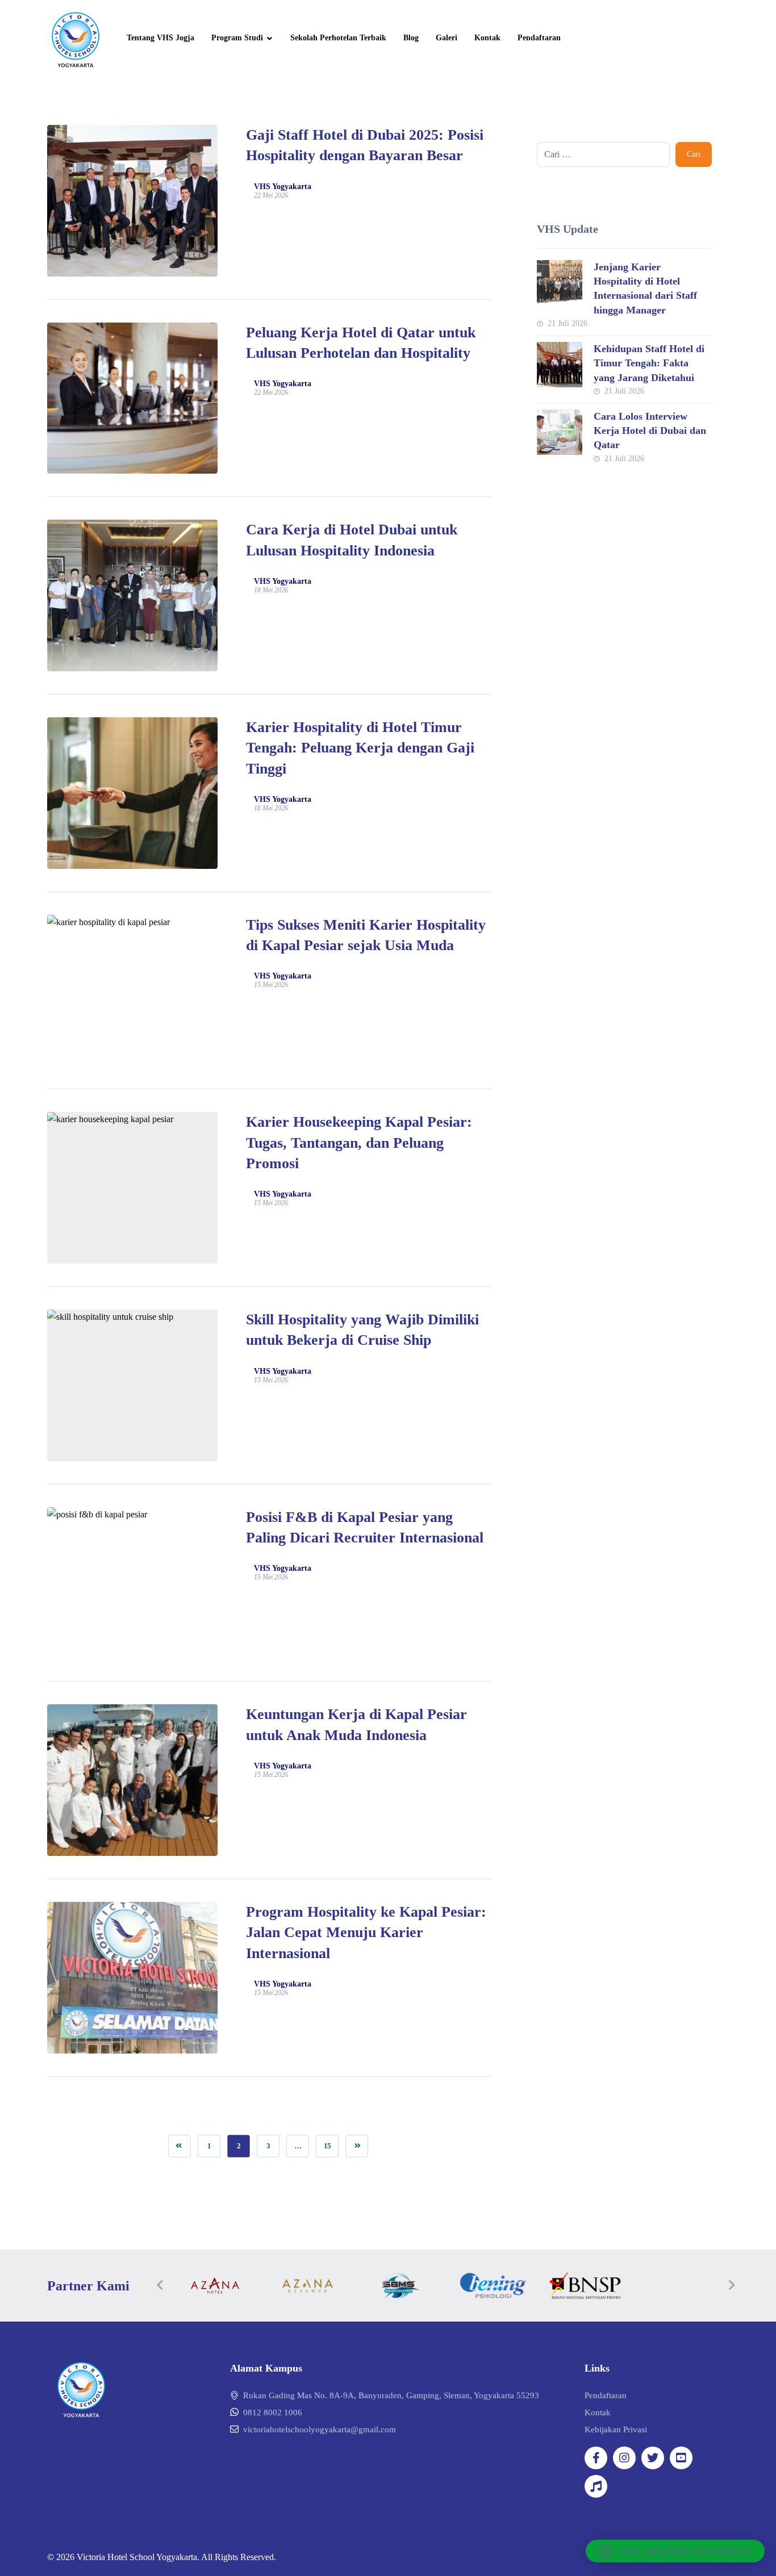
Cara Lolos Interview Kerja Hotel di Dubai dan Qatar (650, 430)
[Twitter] (653, 2458)
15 (327, 2146)
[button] (675, 2551)
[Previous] (160, 2285)
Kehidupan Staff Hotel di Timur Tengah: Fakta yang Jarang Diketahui (649, 363)
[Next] (732, 2285)
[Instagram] (624, 2458)
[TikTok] (596, 2486)
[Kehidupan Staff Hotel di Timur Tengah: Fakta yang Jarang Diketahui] (560, 365)
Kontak (598, 2412)
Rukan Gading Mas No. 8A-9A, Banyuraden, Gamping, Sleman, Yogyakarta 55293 (391, 2395)
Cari (694, 154)
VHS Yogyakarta (283, 187)
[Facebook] (596, 2458)
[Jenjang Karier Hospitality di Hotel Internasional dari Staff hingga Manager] (560, 283)
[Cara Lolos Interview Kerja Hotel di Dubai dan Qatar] (560, 432)
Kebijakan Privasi (616, 2429)
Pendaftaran (606, 2395)
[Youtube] (681, 2458)
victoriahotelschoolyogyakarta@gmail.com (320, 2429)
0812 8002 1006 (273, 2412)
